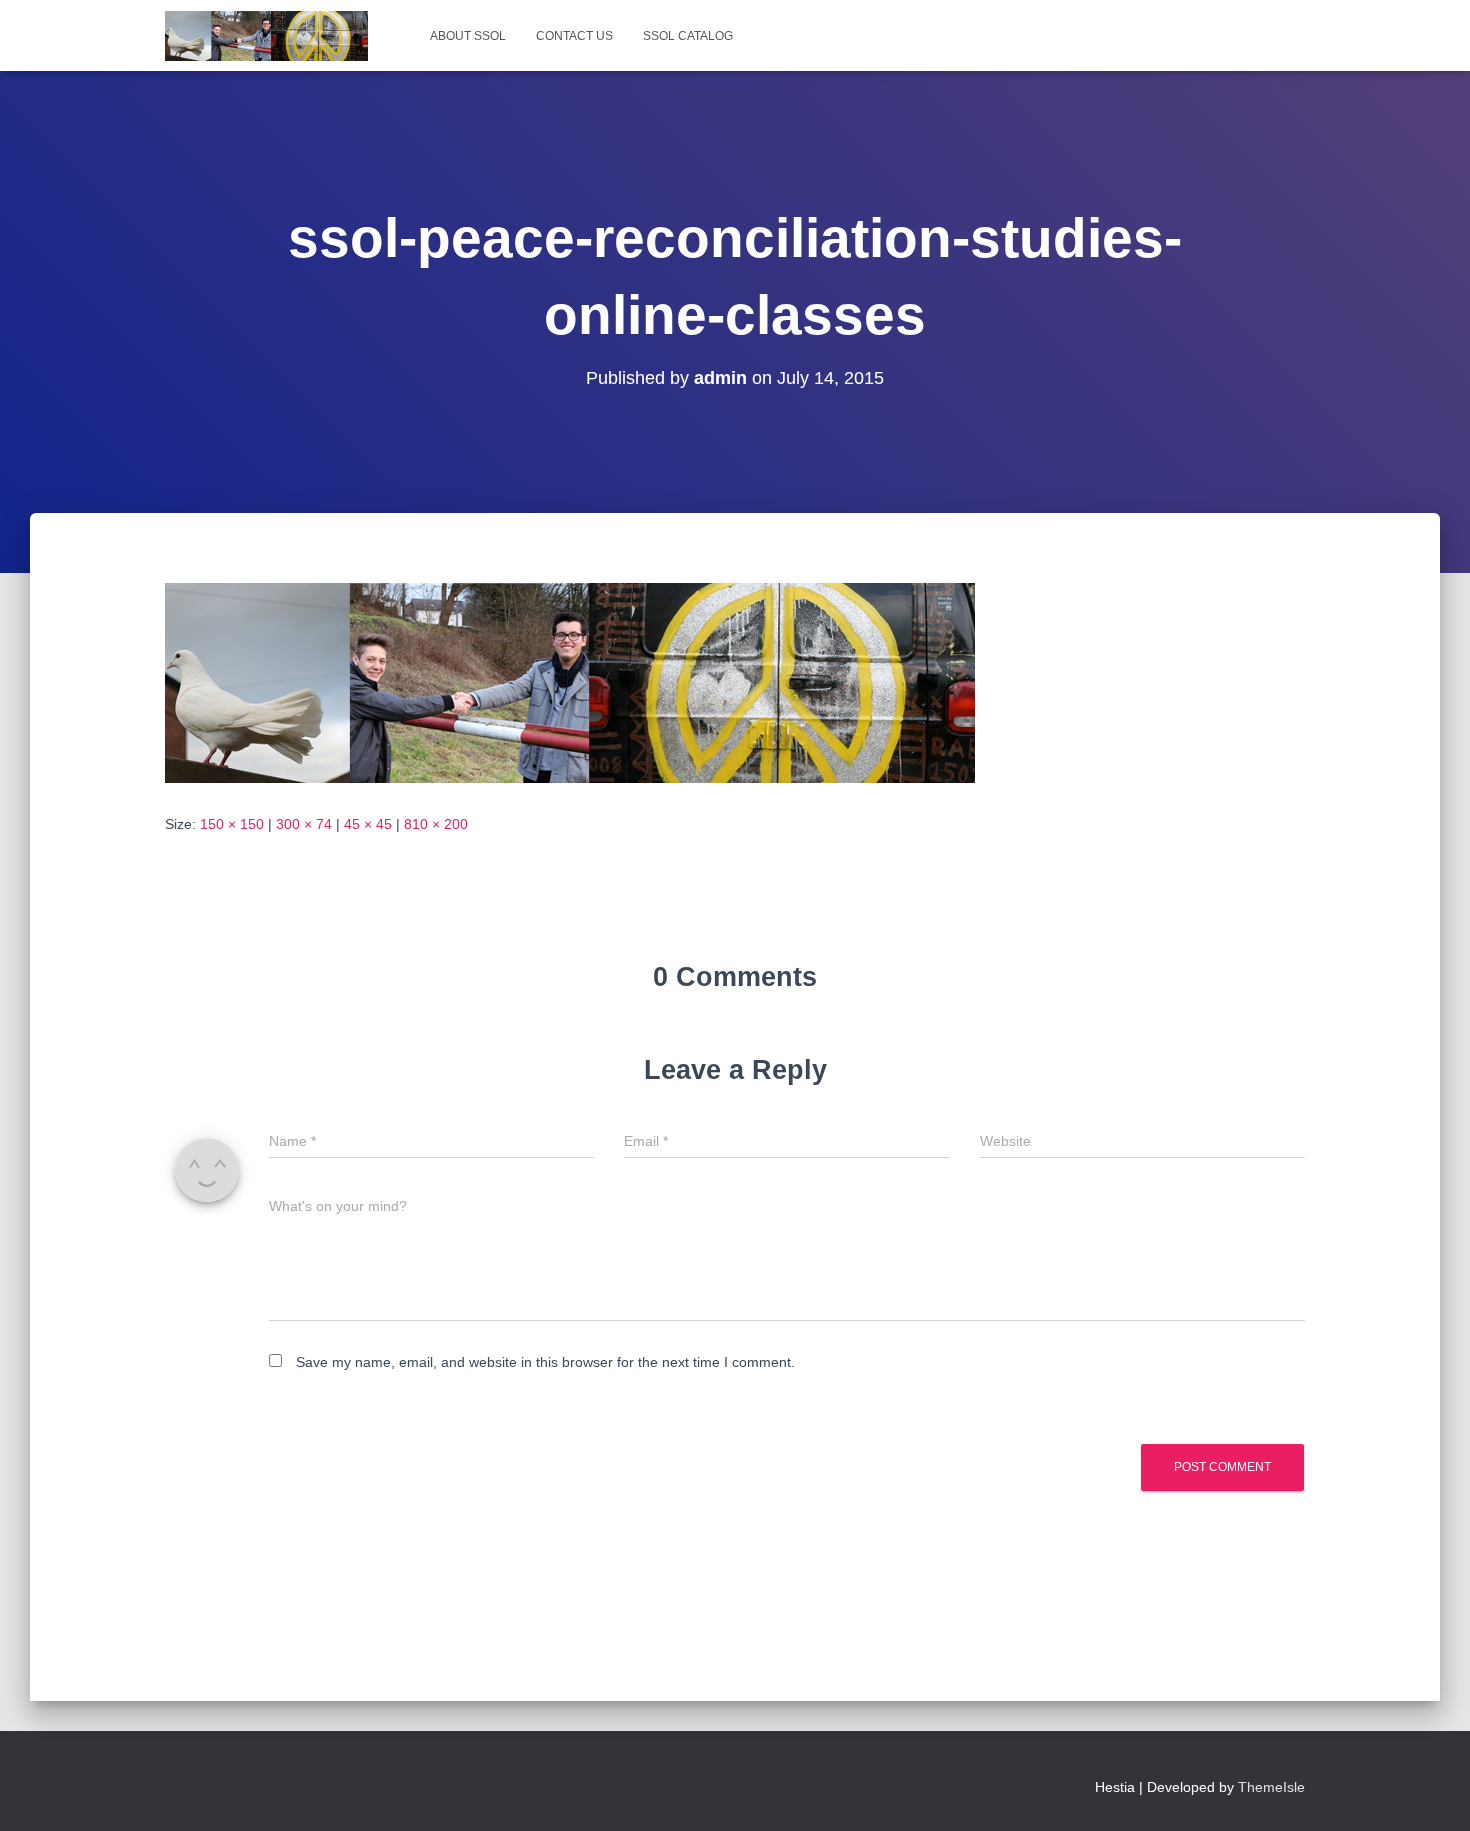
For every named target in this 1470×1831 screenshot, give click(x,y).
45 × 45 (368, 824)
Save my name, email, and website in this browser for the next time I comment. (545, 1362)
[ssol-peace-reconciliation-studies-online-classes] (570, 682)
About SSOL (468, 36)
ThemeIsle (1271, 1787)
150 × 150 (232, 824)
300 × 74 (304, 824)
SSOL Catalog (688, 36)
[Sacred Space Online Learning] (266, 36)
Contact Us (574, 36)
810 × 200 (436, 824)
